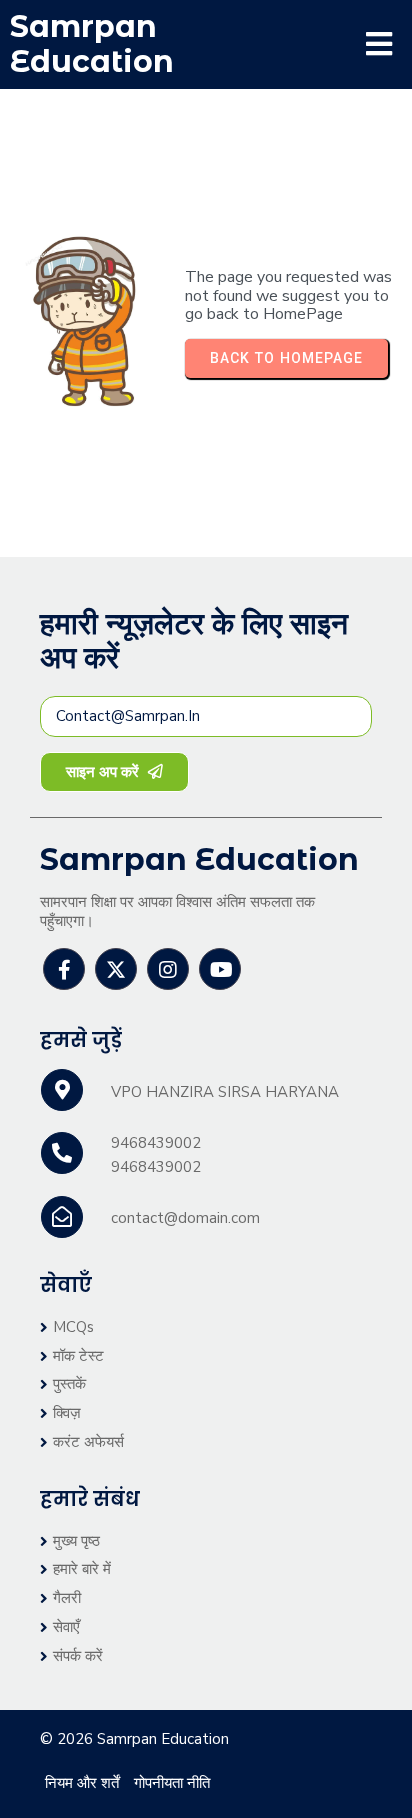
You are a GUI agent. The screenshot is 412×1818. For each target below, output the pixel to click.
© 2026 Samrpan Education (134, 1739)
